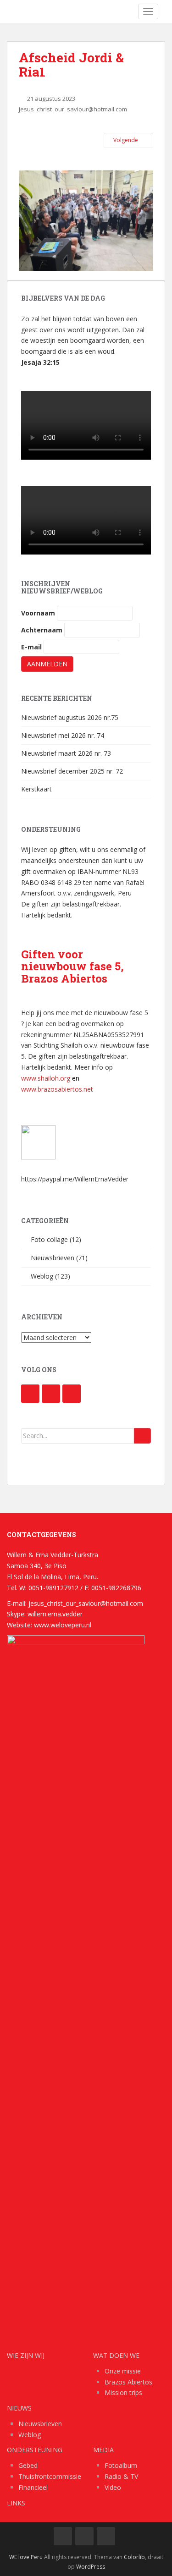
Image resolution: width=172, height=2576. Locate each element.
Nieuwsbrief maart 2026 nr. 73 (66, 753)
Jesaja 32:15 (40, 362)
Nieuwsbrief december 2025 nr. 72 (72, 771)
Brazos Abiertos (128, 2382)
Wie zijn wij (26, 2355)
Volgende (126, 140)
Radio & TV (121, 2476)
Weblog (42, 1276)
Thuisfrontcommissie (50, 2476)
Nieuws (19, 2408)
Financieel (33, 2487)
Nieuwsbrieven (53, 1258)
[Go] (142, 1436)
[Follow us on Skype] (72, 1394)
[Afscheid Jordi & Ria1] (86, 220)
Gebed (28, 2465)
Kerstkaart (36, 789)
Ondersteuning (35, 2450)
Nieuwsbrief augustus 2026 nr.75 (70, 717)
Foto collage (49, 1239)
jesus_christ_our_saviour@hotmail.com (73, 109)
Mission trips (123, 2392)
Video (113, 2487)
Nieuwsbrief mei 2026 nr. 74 (63, 735)
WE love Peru (26, 2557)
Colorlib (134, 2557)
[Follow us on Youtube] (51, 1394)
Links (16, 2503)
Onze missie (123, 2371)
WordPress (91, 2567)
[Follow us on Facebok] (30, 1394)
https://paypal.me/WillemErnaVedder (75, 1179)
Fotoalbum (121, 2465)
